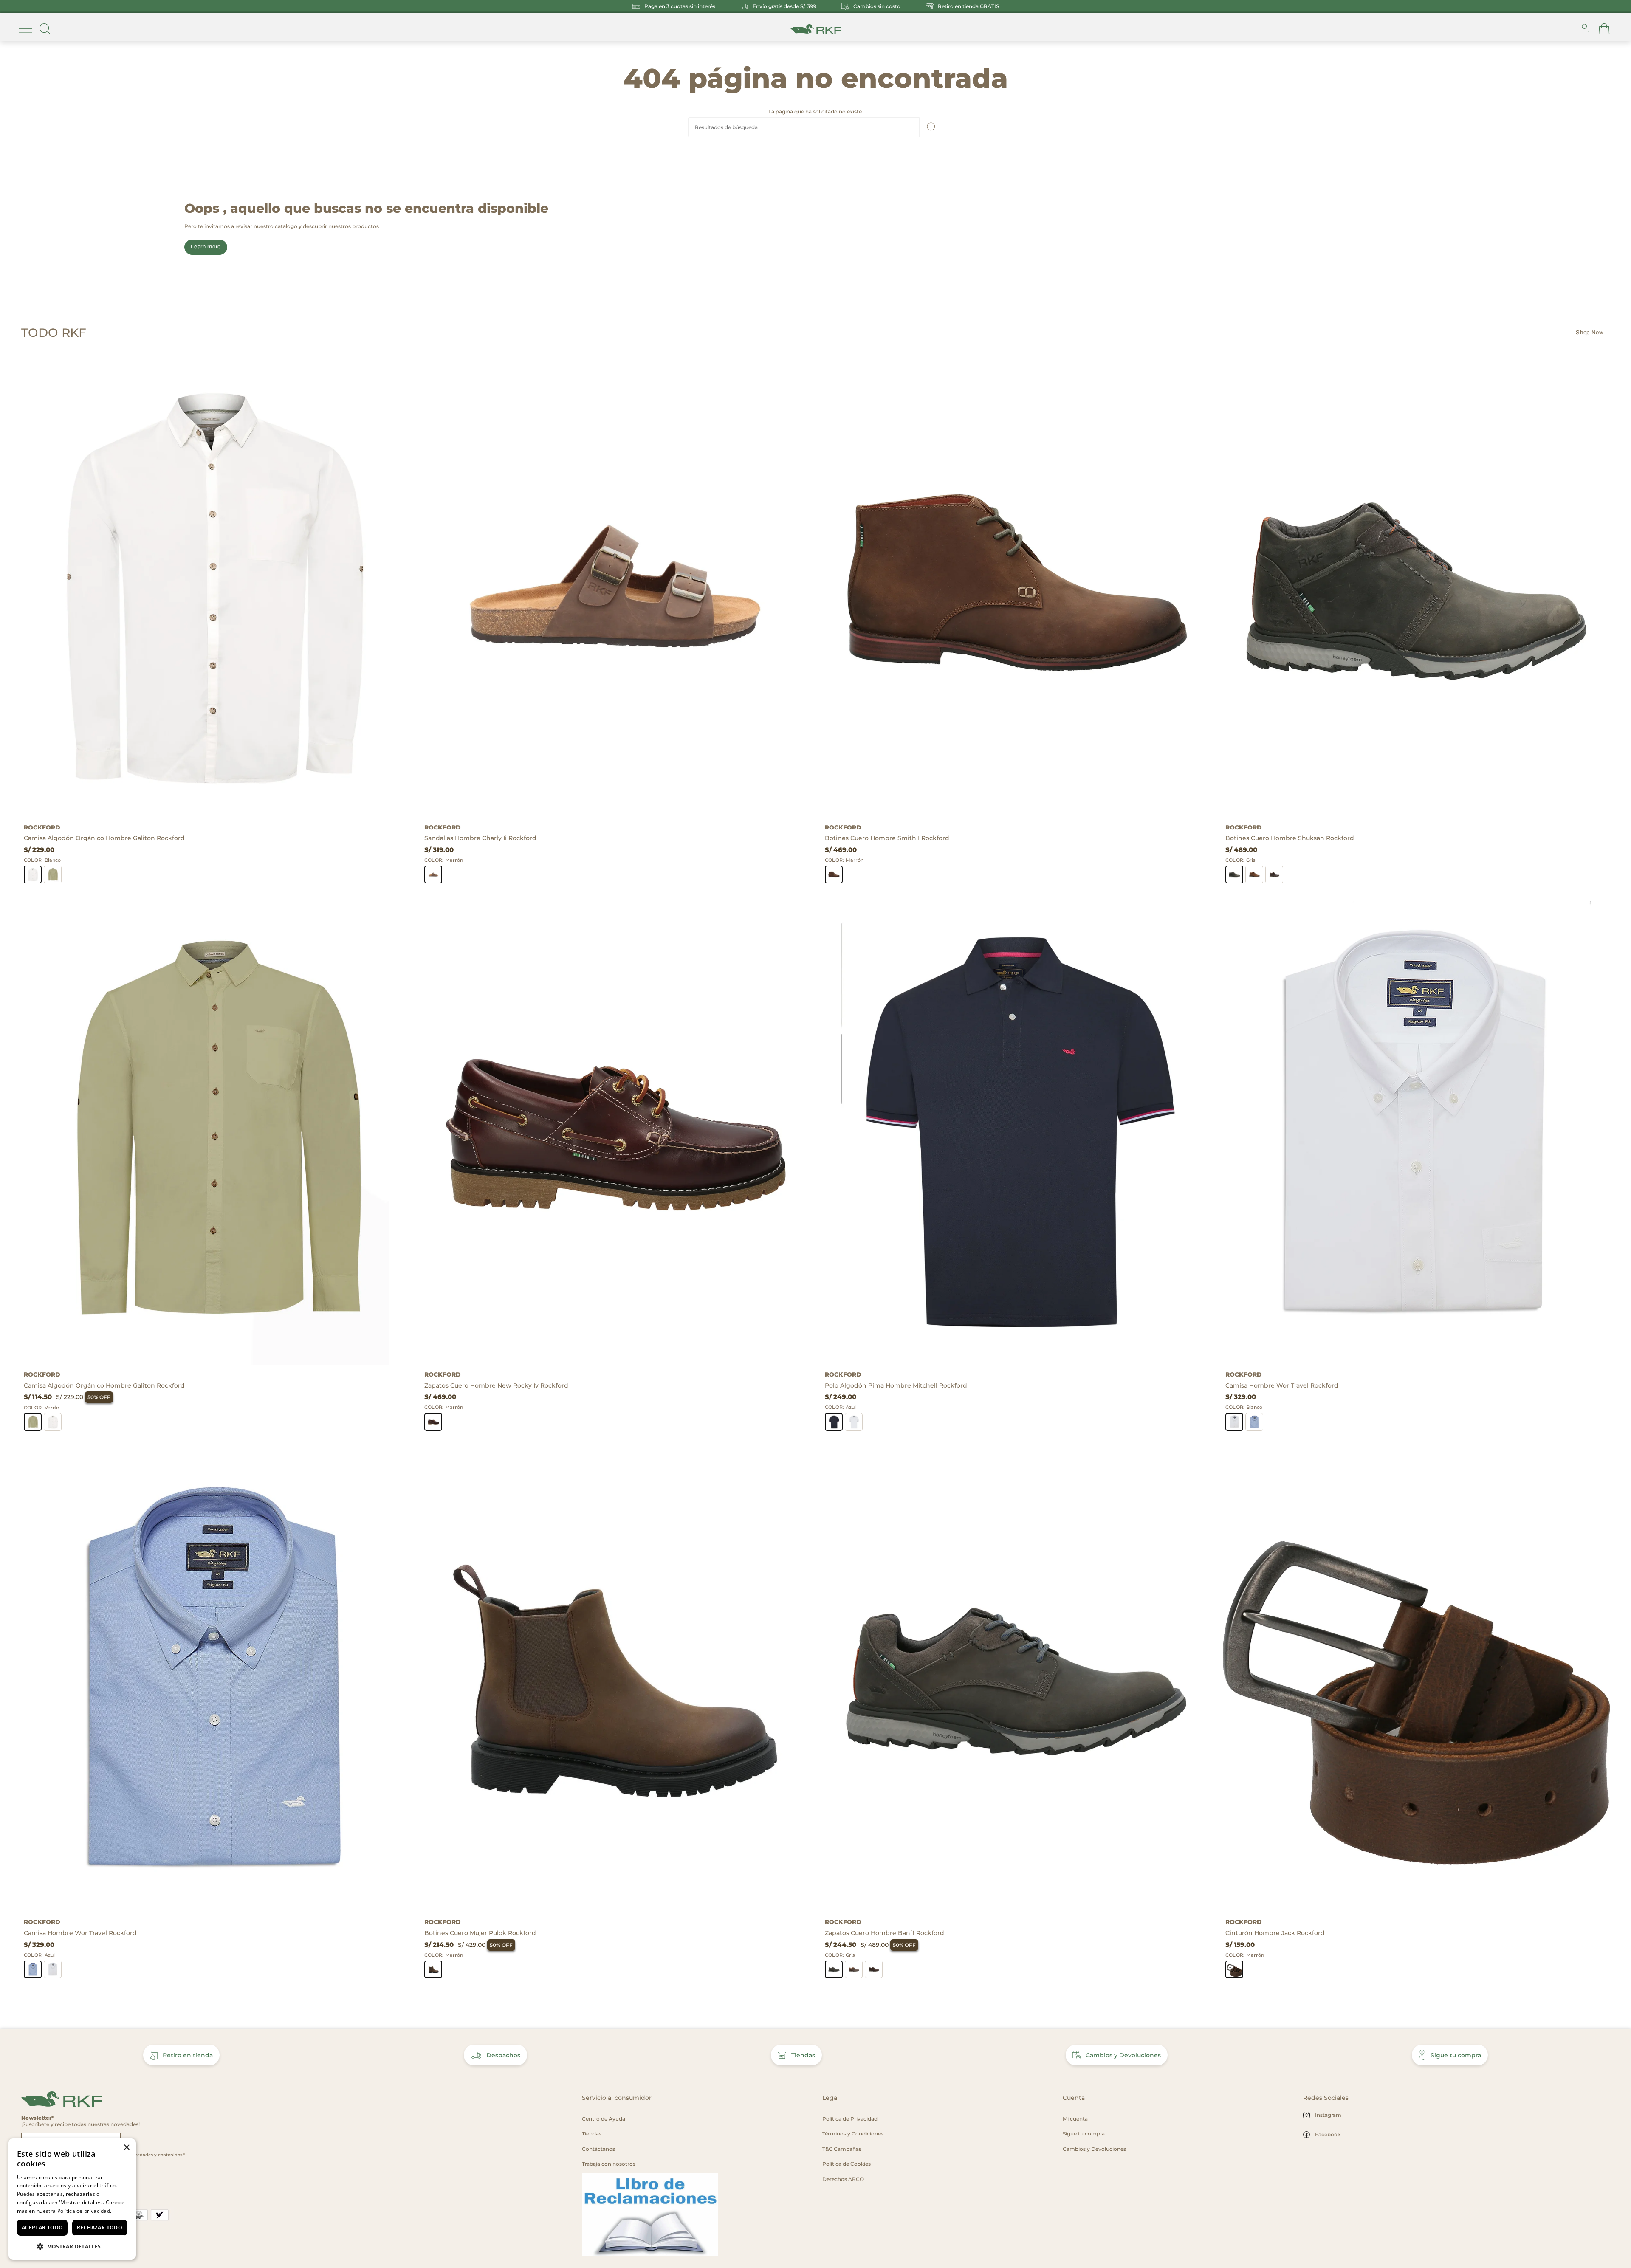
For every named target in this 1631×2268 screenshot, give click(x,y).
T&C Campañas (842, 2149)
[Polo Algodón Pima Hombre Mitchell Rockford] (1016, 1133)
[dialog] (72, 2199)
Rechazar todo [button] (100, 2227)
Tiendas (803, 2055)
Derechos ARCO (843, 2179)
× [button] (126, 2148)
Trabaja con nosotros (609, 2164)
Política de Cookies (847, 2164)
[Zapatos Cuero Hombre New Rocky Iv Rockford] (615, 1133)
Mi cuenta (1075, 2119)
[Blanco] (33, 874)
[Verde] (53, 874)
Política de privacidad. (85, 2211)
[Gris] (1234, 874)
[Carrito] (1604, 29)
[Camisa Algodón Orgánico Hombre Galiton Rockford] (215, 586)
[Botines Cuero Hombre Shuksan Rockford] (1416, 586)
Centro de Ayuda (604, 2119)
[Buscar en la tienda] (45, 29)
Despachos (503, 2055)
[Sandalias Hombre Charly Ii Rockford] (615, 586)
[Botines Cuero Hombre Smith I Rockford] (1016, 586)
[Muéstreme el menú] (25, 29)
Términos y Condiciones (853, 2134)
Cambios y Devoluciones (1123, 2055)
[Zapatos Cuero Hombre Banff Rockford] (1016, 1681)
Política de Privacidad (850, 2119)
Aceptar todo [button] (42, 2227)
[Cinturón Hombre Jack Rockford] (1416, 1681)
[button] (72, 2246)
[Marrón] (433, 874)
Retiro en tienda (188, 2055)
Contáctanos (598, 2149)
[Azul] (834, 1422)
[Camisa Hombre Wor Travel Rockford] (1416, 1133)
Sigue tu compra (1456, 2055)
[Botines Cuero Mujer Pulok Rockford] (615, 1681)
